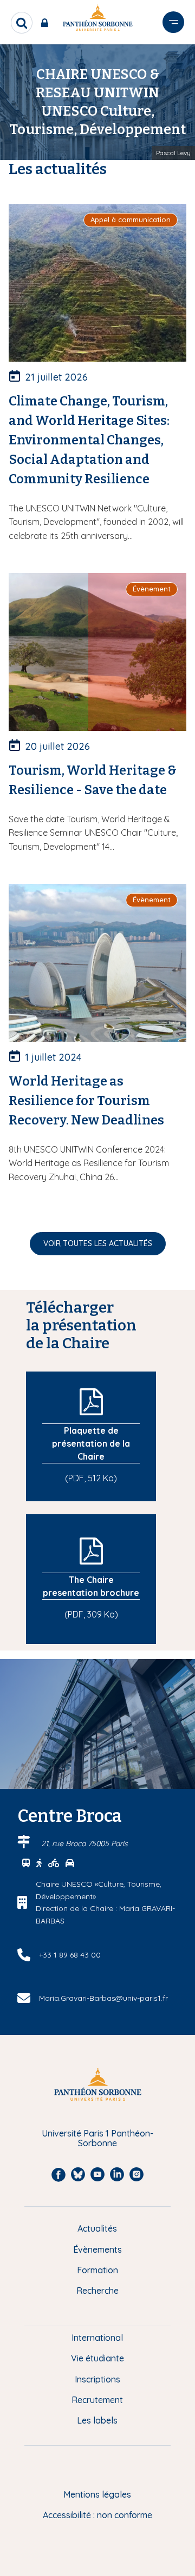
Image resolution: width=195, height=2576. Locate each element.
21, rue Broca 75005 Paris (84, 1843)
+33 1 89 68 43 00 (70, 1955)
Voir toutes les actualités (98, 1243)
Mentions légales (97, 2494)
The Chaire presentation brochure (91, 1586)
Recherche (97, 2291)
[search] (22, 23)
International (97, 2338)
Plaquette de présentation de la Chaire (91, 1443)
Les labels (97, 2420)
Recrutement (97, 2400)
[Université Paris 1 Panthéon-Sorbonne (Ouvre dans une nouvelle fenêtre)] (97, 20)
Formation (97, 2270)
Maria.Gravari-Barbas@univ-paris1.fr (103, 1998)
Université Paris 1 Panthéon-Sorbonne (97, 2138)
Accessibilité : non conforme (97, 2515)
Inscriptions (97, 2379)
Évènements (97, 2249)
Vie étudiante (97, 2358)
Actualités (97, 2228)
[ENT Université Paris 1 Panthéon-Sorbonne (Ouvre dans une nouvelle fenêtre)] (47, 23)
